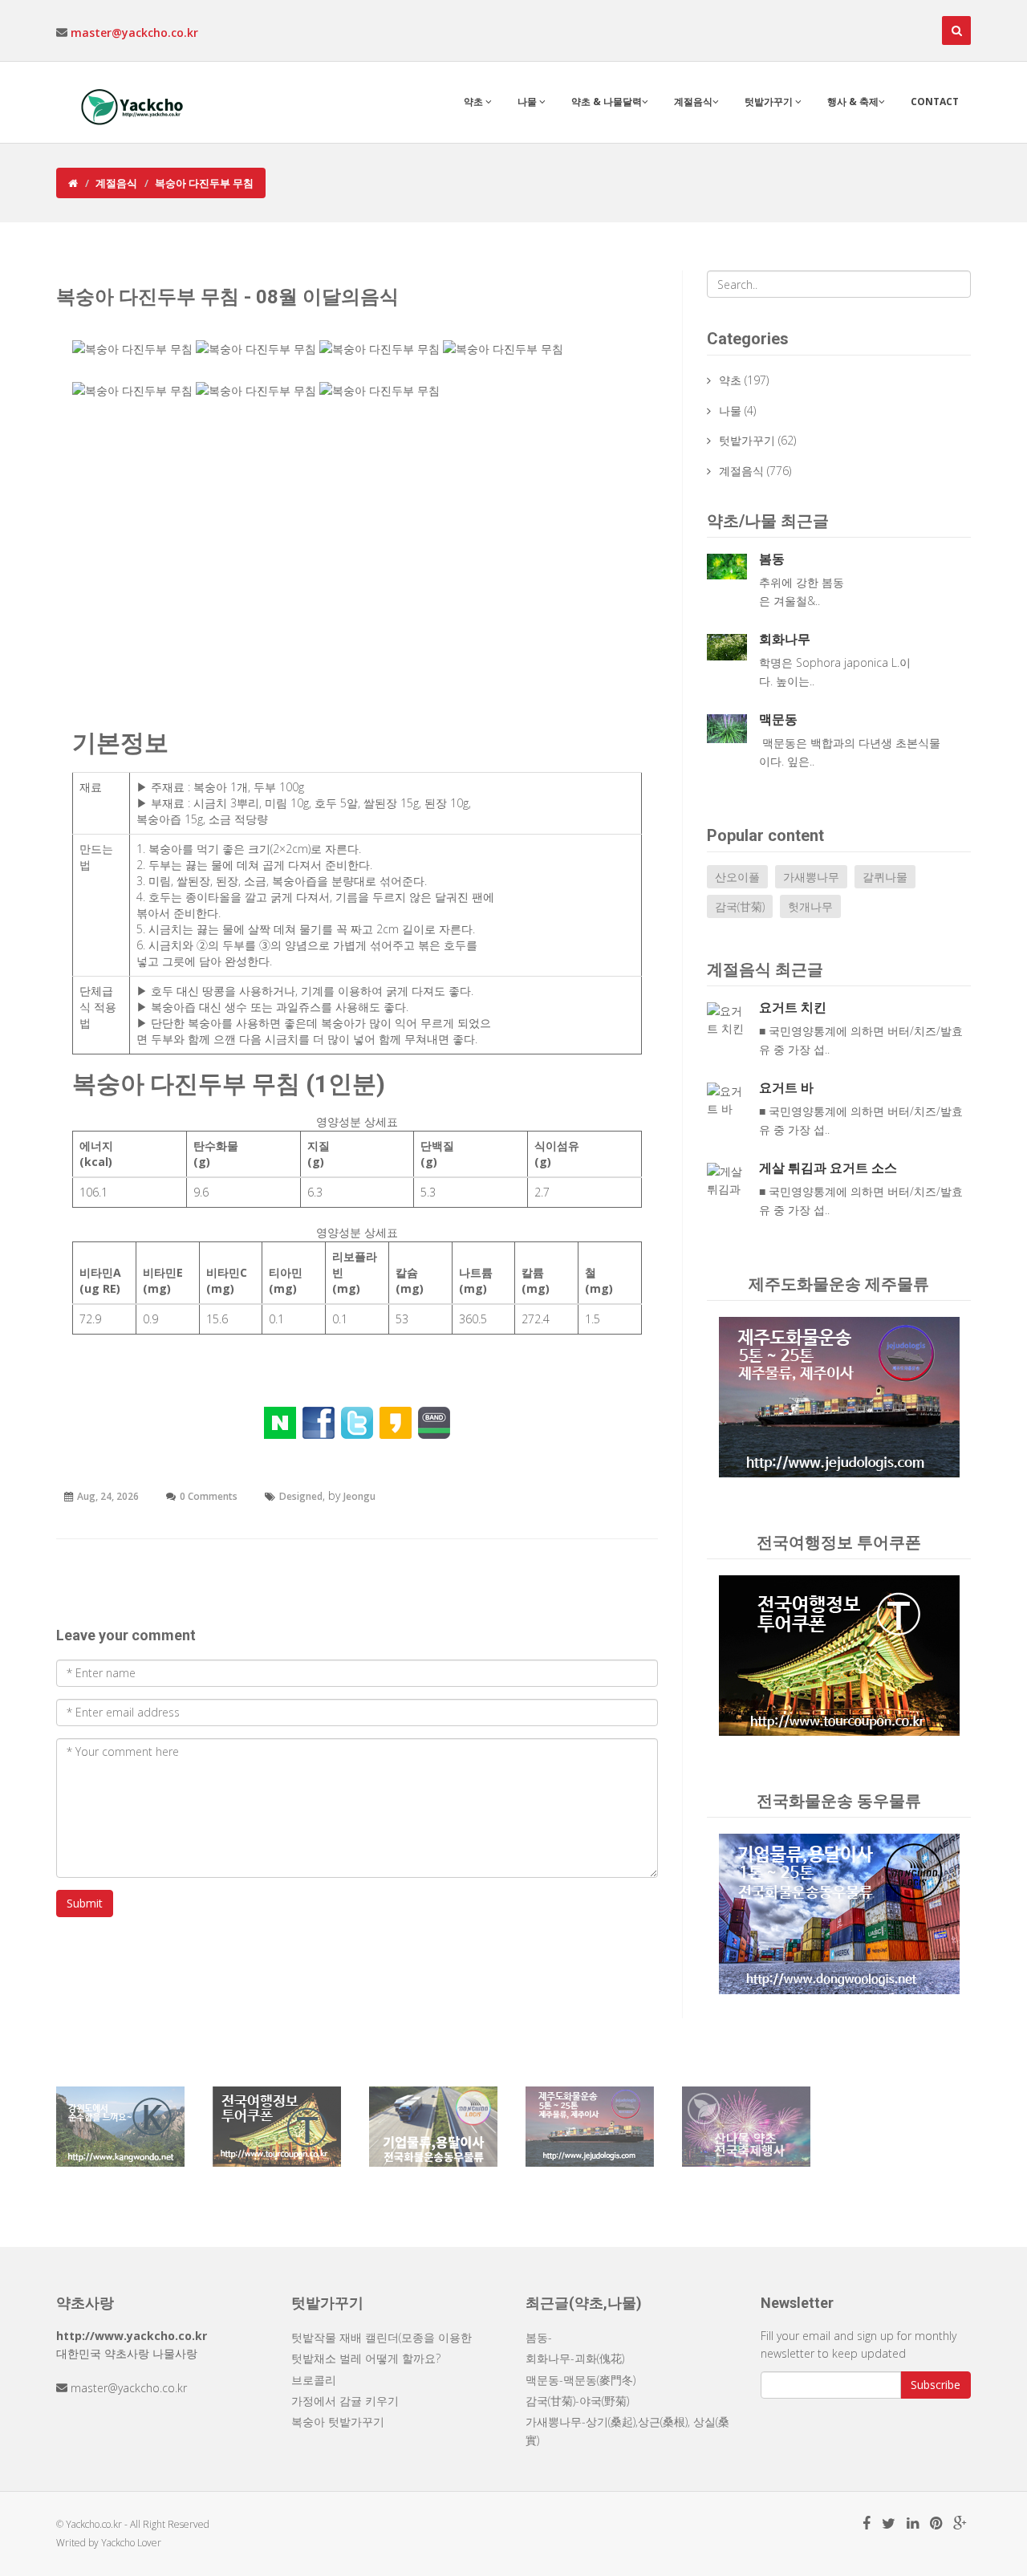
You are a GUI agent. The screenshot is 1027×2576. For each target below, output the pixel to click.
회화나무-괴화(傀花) (575, 2358)
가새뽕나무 (811, 877)
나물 (528, 102)
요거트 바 (786, 1088)
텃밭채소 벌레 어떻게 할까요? (366, 2358)
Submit (85, 1903)
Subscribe (936, 2385)
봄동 (772, 559)
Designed (301, 1496)
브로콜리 (314, 2380)
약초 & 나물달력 (607, 102)
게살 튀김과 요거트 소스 (828, 1168)
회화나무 (785, 639)
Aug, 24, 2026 (108, 1496)
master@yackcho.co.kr (134, 33)
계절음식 (693, 102)
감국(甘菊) (740, 906)
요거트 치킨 (793, 1008)
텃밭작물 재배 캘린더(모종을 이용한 (382, 2337)
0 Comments (209, 1496)
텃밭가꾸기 (770, 102)
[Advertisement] (357, 569)
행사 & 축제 (853, 102)
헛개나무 (810, 906)
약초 (475, 102)
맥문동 (778, 719)
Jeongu (359, 1496)
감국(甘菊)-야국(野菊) (577, 2401)
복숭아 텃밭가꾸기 (338, 2422)
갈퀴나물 (885, 877)
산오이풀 (737, 877)
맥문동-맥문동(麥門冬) (580, 2380)
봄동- (539, 2337)
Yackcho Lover (131, 2543)
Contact (935, 102)
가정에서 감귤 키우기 (345, 2401)
